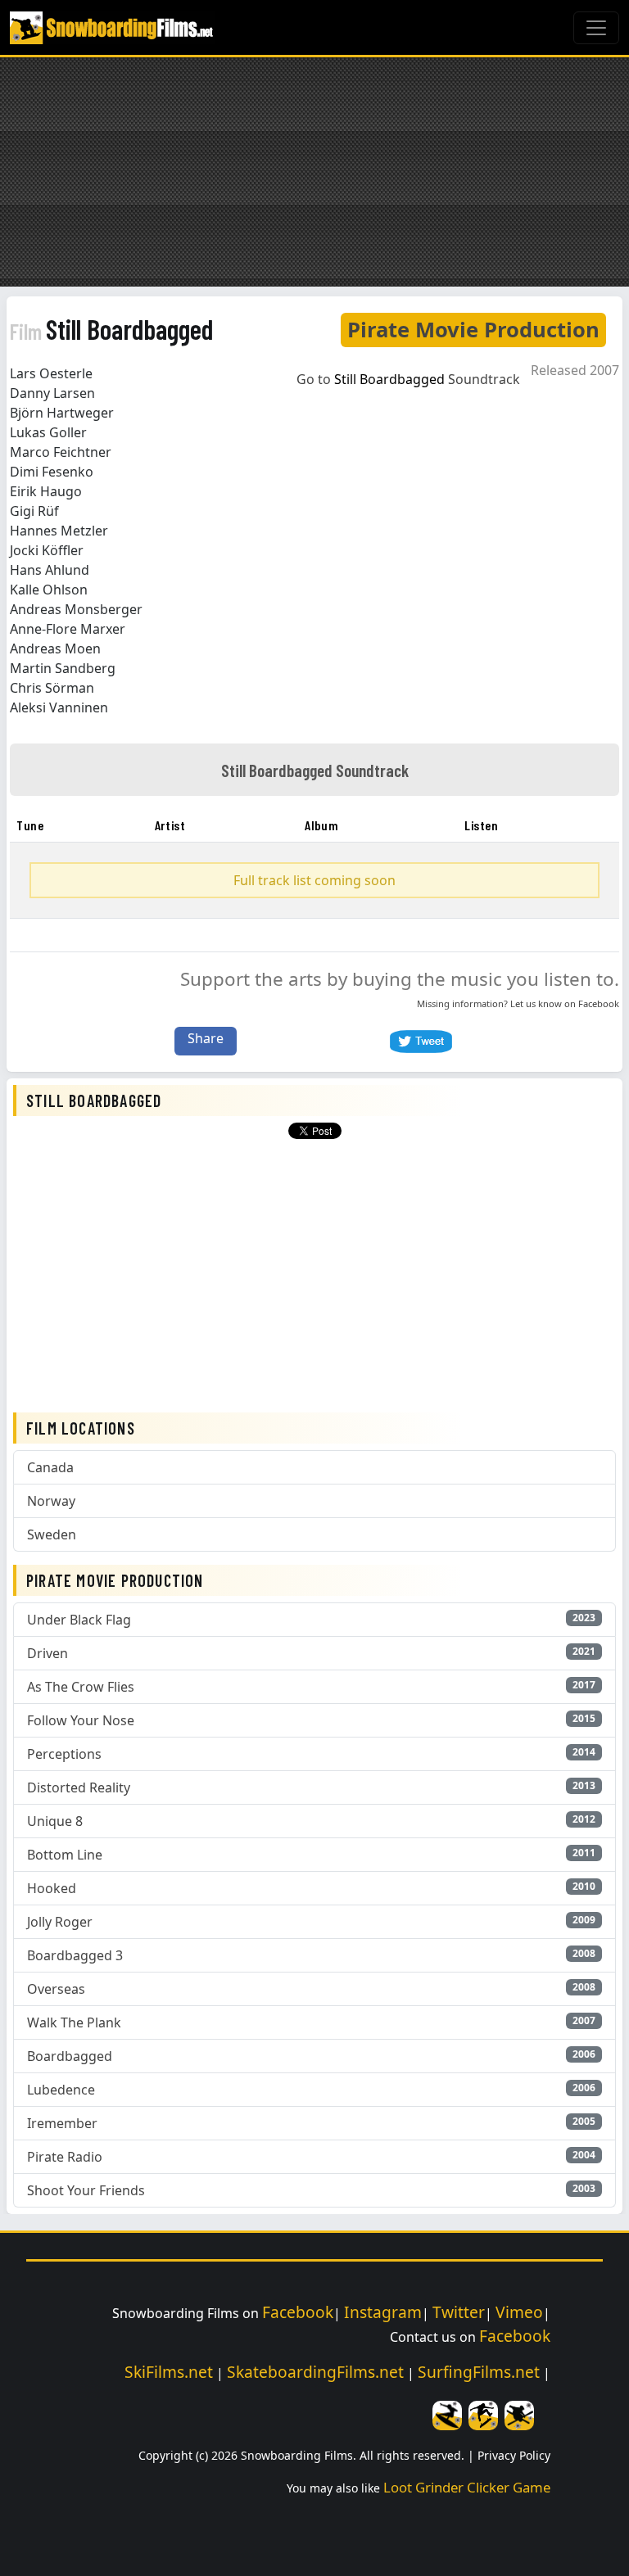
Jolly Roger (60, 1922)
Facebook (599, 1003)
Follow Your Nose (81, 1720)
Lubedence (61, 2090)
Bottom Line (65, 1855)
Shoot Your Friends (86, 2190)
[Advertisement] (314, 172)
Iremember (62, 2123)
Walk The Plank (74, 2022)
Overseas (56, 1989)
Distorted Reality (79, 1787)
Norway (51, 1501)
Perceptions (64, 1754)
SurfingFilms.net (479, 2372)
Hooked (52, 1888)
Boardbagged (70, 2056)
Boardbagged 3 (75, 1955)
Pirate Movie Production (473, 330)
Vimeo (519, 2312)
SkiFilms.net (169, 2372)
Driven (48, 1653)
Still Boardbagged (111, 329)
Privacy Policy (514, 2455)
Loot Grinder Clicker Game (467, 2487)
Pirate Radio (65, 2157)
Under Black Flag (79, 1620)
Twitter (459, 2312)
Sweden (52, 1534)
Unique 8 (55, 1821)
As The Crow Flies (81, 1687)
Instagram (383, 2312)
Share (206, 1038)
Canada (50, 1467)
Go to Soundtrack (408, 379)
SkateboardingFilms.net (315, 2372)
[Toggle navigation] (596, 28)
